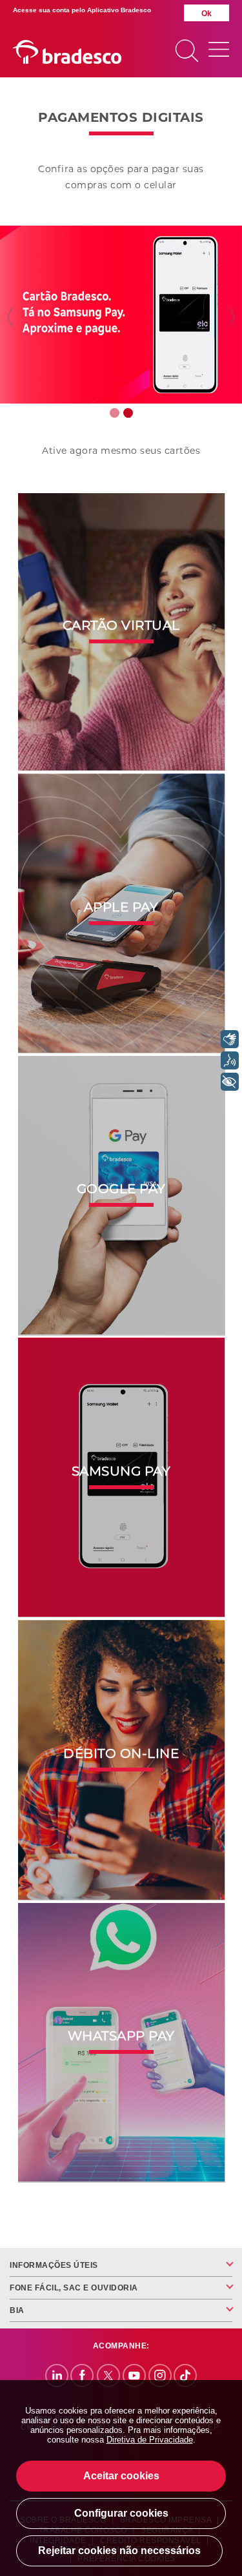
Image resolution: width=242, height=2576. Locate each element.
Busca (187, 52)
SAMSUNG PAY (121, 1481)
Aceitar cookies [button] (121, 2476)
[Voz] (230, 1060)
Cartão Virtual (121, 636)
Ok (207, 14)
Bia (17, 2310)
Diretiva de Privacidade (150, 2440)
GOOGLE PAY (121, 1199)
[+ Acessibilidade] (230, 1082)
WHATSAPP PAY (121, 2046)
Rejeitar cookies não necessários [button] (119, 2551)
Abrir (219, 51)
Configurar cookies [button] (121, 2513)
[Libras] (230, 1039)
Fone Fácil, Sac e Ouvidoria (74, 2288)
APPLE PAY (121, 917)
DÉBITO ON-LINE (121, 1764)
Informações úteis (54, 2265)
